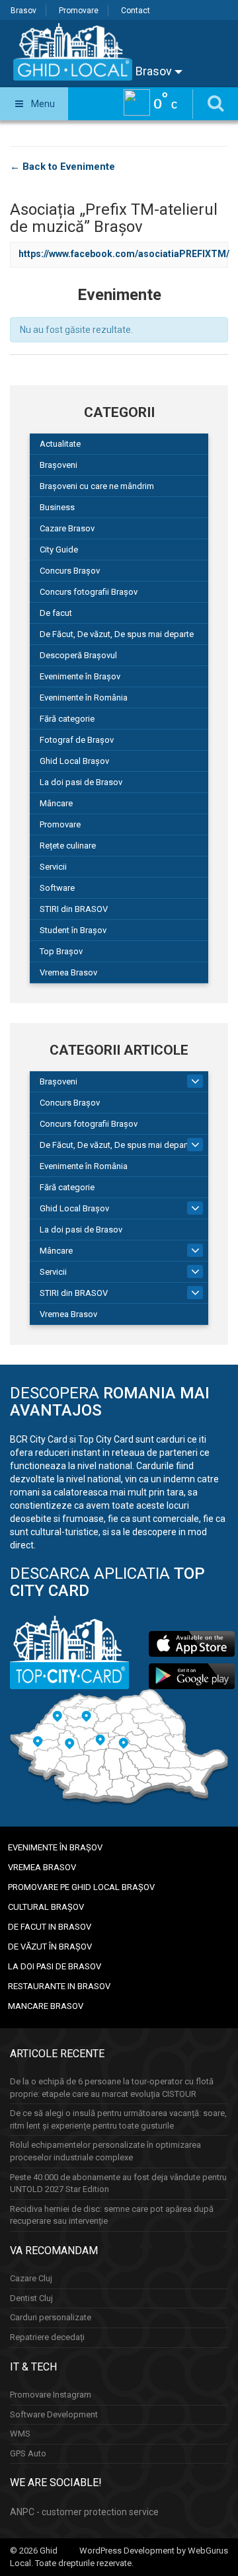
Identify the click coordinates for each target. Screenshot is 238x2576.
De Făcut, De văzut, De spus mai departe (117, 634)
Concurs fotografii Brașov (89, 592)
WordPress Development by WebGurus (154, 2551)
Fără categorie (67, 719)
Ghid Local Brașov (74, 761)
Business (57, 507)
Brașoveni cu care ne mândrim (97, 486)
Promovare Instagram (51, 2395)
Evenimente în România (84, 698)
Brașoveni (59, 465)
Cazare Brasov (67, 528)
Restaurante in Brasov (59, 1986)
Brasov (23, 11)
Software (57, 888)
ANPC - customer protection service (84, 2512)
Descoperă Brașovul (78, 655)
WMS (20, 2434)
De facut (56, 613)
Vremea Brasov (68, 972)
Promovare (79, 11)
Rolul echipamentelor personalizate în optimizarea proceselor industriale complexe (105, 2151)
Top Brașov (61, 951)
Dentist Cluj (31, 2298)
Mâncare (56, 803)
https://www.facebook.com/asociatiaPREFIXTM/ (124, 254)
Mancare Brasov (46, 2006)
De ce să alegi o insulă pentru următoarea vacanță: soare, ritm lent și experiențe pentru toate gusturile (118, 2119)
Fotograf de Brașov (77, 740)
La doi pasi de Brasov (81, 782)
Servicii (53, 867)
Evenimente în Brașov (80, 676)
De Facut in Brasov (50, 1927)
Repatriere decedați (47, 2337)
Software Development (54, 2414)
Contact (136, 11)
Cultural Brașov (46, 1907)
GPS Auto (28, 2453)
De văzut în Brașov (50, 1947)
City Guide (59, 549)
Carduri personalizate (51, 2317)
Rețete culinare (68, 846)
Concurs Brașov (70, 571)
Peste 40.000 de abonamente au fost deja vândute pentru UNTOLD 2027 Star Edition (118, 2183)
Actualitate (60, 444)
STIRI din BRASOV (74, 909)
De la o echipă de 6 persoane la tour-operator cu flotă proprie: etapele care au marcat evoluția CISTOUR (112, 2088)
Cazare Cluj (31, 2278)
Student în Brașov (73, 930)
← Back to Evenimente (62, 167)
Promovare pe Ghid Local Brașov (81, 1887)
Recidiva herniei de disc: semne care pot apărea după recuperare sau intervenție (112, 2215)
